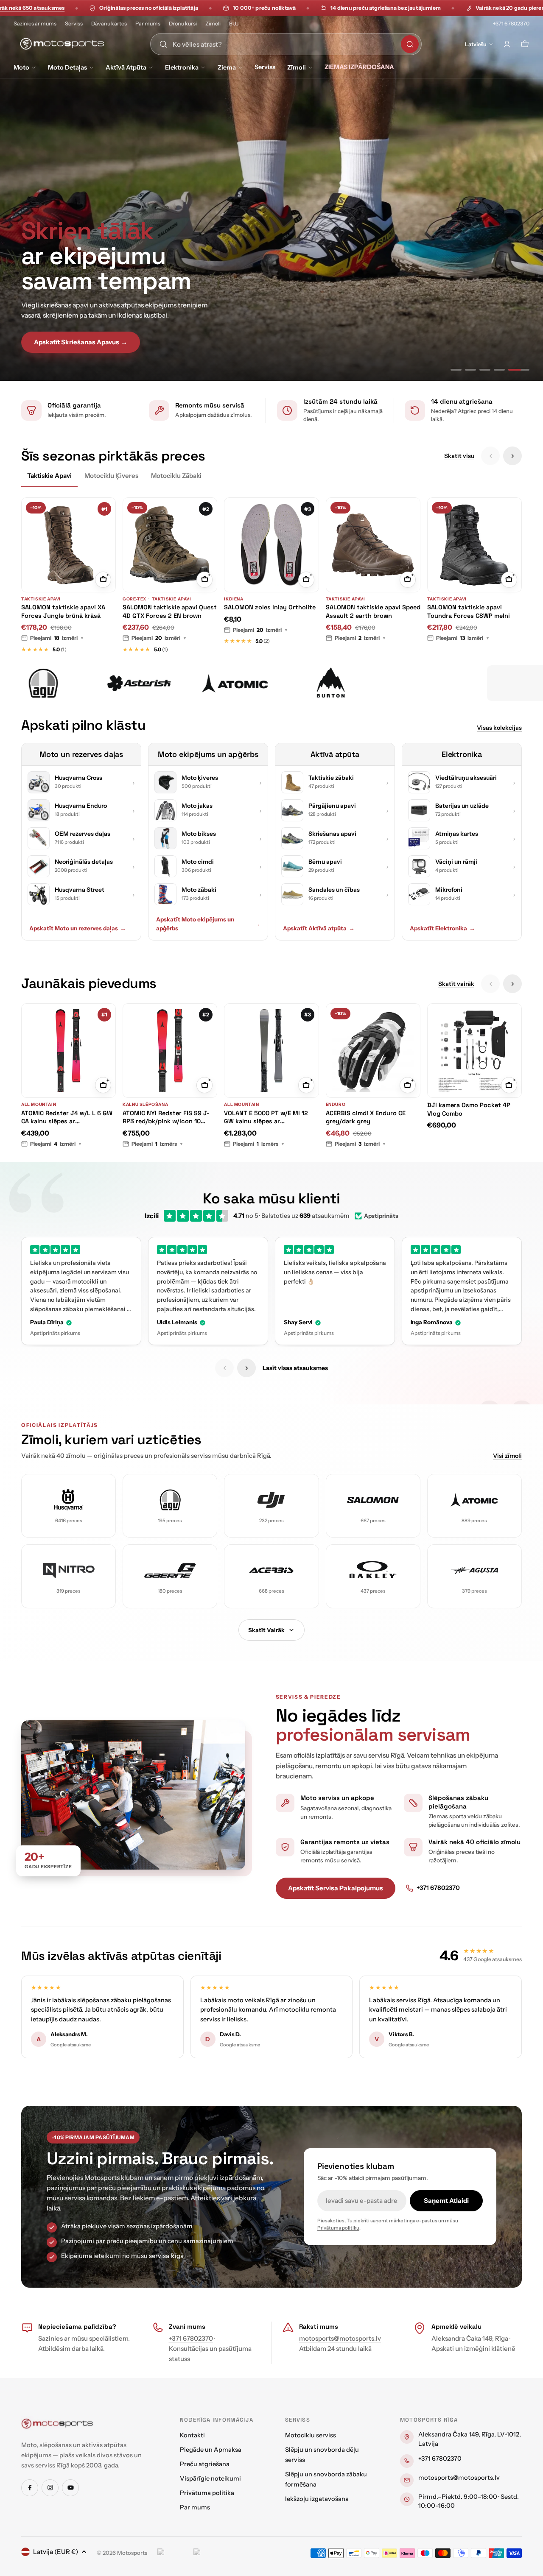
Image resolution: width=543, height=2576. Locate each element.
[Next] (512, 456)
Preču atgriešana (205, 2464)
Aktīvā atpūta (126, 67)
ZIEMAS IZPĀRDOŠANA (359, 67)
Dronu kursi (183, 24)
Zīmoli (213, 24)
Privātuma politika (207, 2493)
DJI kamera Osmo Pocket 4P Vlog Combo (469, 1109)
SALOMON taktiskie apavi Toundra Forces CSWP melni (469, 611)
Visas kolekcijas (499, 728)
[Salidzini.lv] (173, 2553)
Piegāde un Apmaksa (211, 2450)
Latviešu (476, 44)
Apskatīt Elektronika (442, 928)
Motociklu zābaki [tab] (176, 476)
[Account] (507, 44)
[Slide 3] (495, 370)
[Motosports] (48, 683)
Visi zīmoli (507, 1456)
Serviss (74, 24)
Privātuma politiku (338, 2228)
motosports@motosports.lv (340, 2338)
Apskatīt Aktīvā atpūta (319, 928)
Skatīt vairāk (456, 984)
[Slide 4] (509, 370)
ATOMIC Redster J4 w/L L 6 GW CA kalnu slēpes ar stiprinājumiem (67, 1118)
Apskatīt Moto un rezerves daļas (78, 928)
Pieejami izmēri (57, 638)
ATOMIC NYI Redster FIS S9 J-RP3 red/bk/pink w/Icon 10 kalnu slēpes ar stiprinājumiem (168, 1118)
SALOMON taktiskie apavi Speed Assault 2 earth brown (373, 611)
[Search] (410, 44)
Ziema (227, 67)
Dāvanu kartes (109, 24)
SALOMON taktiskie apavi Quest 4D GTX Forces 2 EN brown (170, 611)
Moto (21, 67)
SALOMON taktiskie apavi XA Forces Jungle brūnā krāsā (63, 611)
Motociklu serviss (311, 2435)
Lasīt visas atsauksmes (295, 1368)
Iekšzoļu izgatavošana (317, 2499)
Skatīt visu (459, 456)
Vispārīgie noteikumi (210, 2478)
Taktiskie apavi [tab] (49, 476)
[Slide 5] (524, 370)
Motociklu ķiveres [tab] (111, 476)
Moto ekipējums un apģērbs (208, 754)
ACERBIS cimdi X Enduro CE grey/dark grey (366, 1117)
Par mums (148, 24)
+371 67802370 (511, 24)
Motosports (132, 2553)
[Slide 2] (481, 370)
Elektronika (182, 67)
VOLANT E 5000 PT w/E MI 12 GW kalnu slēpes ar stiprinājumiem (266, 1118)
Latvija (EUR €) (56, 2552)
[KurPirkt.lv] (209, 2553)
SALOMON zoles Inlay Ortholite (270, 607)
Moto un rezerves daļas (81, 754)
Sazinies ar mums (35, 24)
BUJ (234, 24)
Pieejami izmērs (157, 1144)
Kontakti (192, 2435)
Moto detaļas (67, 67)
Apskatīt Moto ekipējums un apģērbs (208, 924)
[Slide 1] (461, 370)
